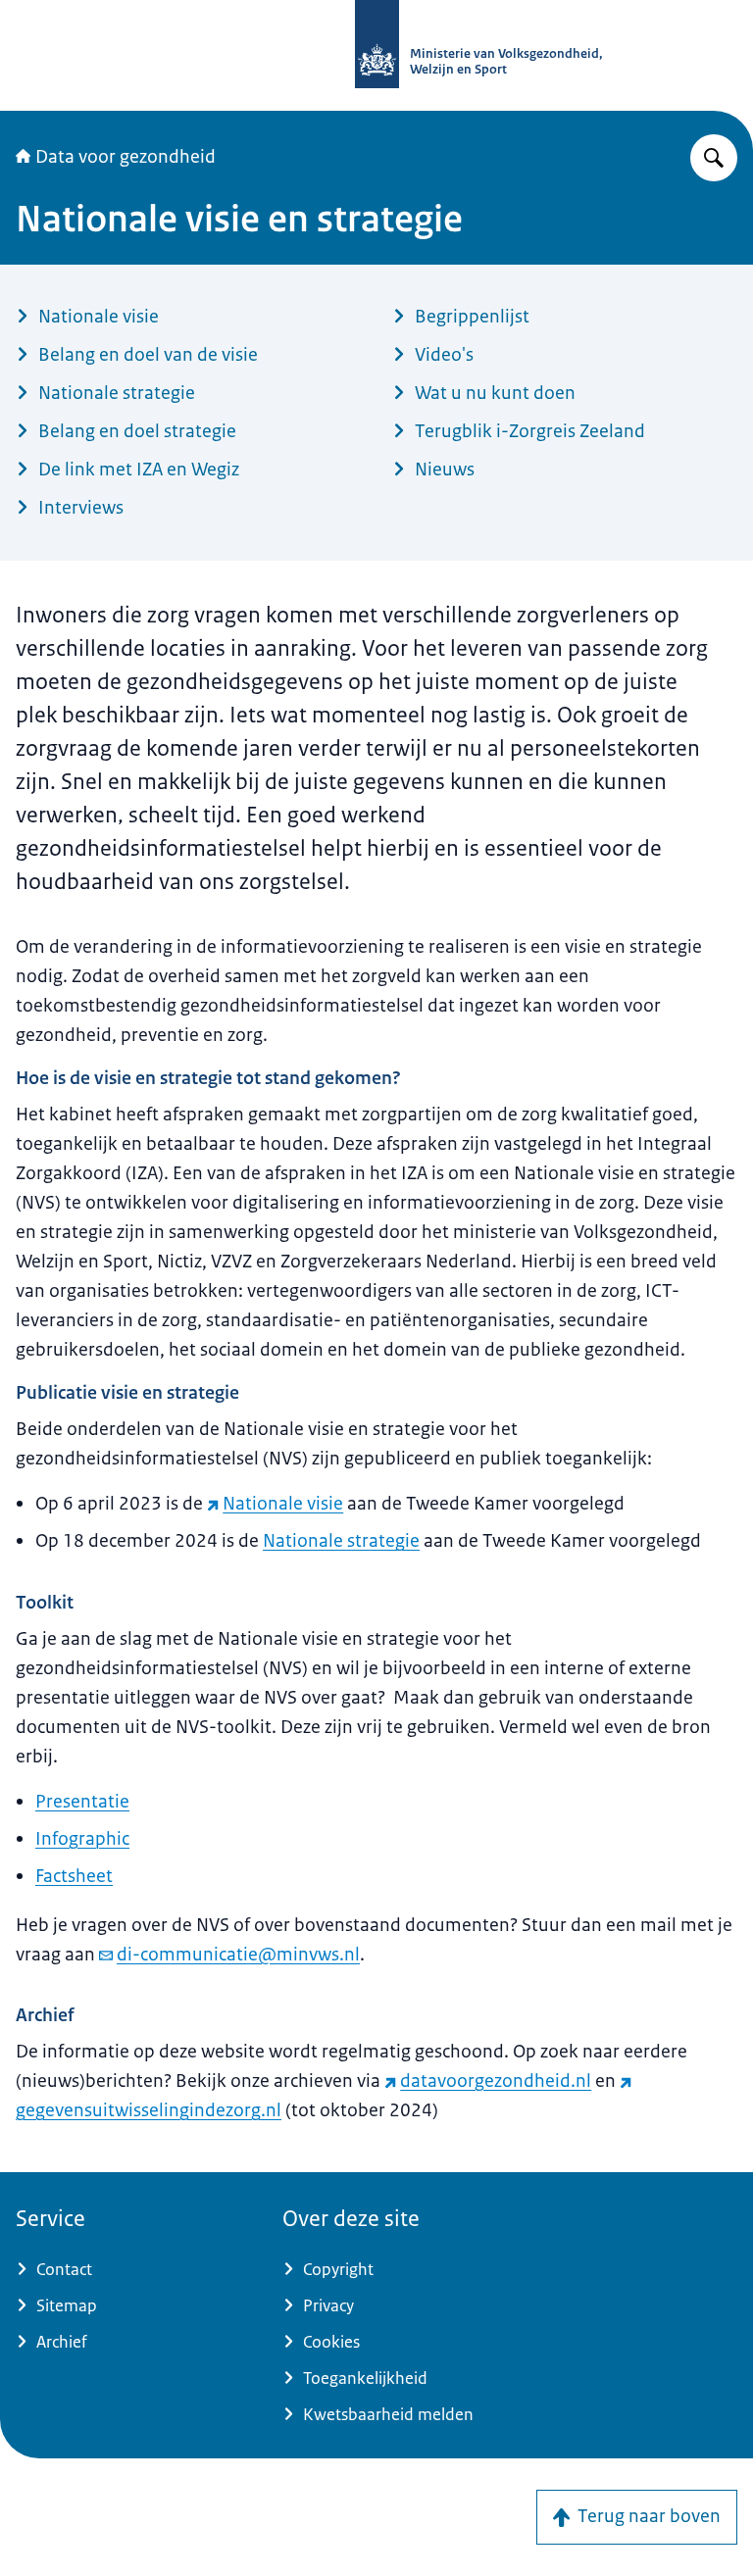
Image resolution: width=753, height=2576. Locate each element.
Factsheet (74, 1876)
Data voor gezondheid (125, 157)
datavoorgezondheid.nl (496, 2081)
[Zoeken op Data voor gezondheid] (714, 158)
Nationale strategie (341, 1541)
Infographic (82, 1839)
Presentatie (82, 1802)
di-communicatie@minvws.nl (238, 1955)
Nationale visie (283, 1504)
